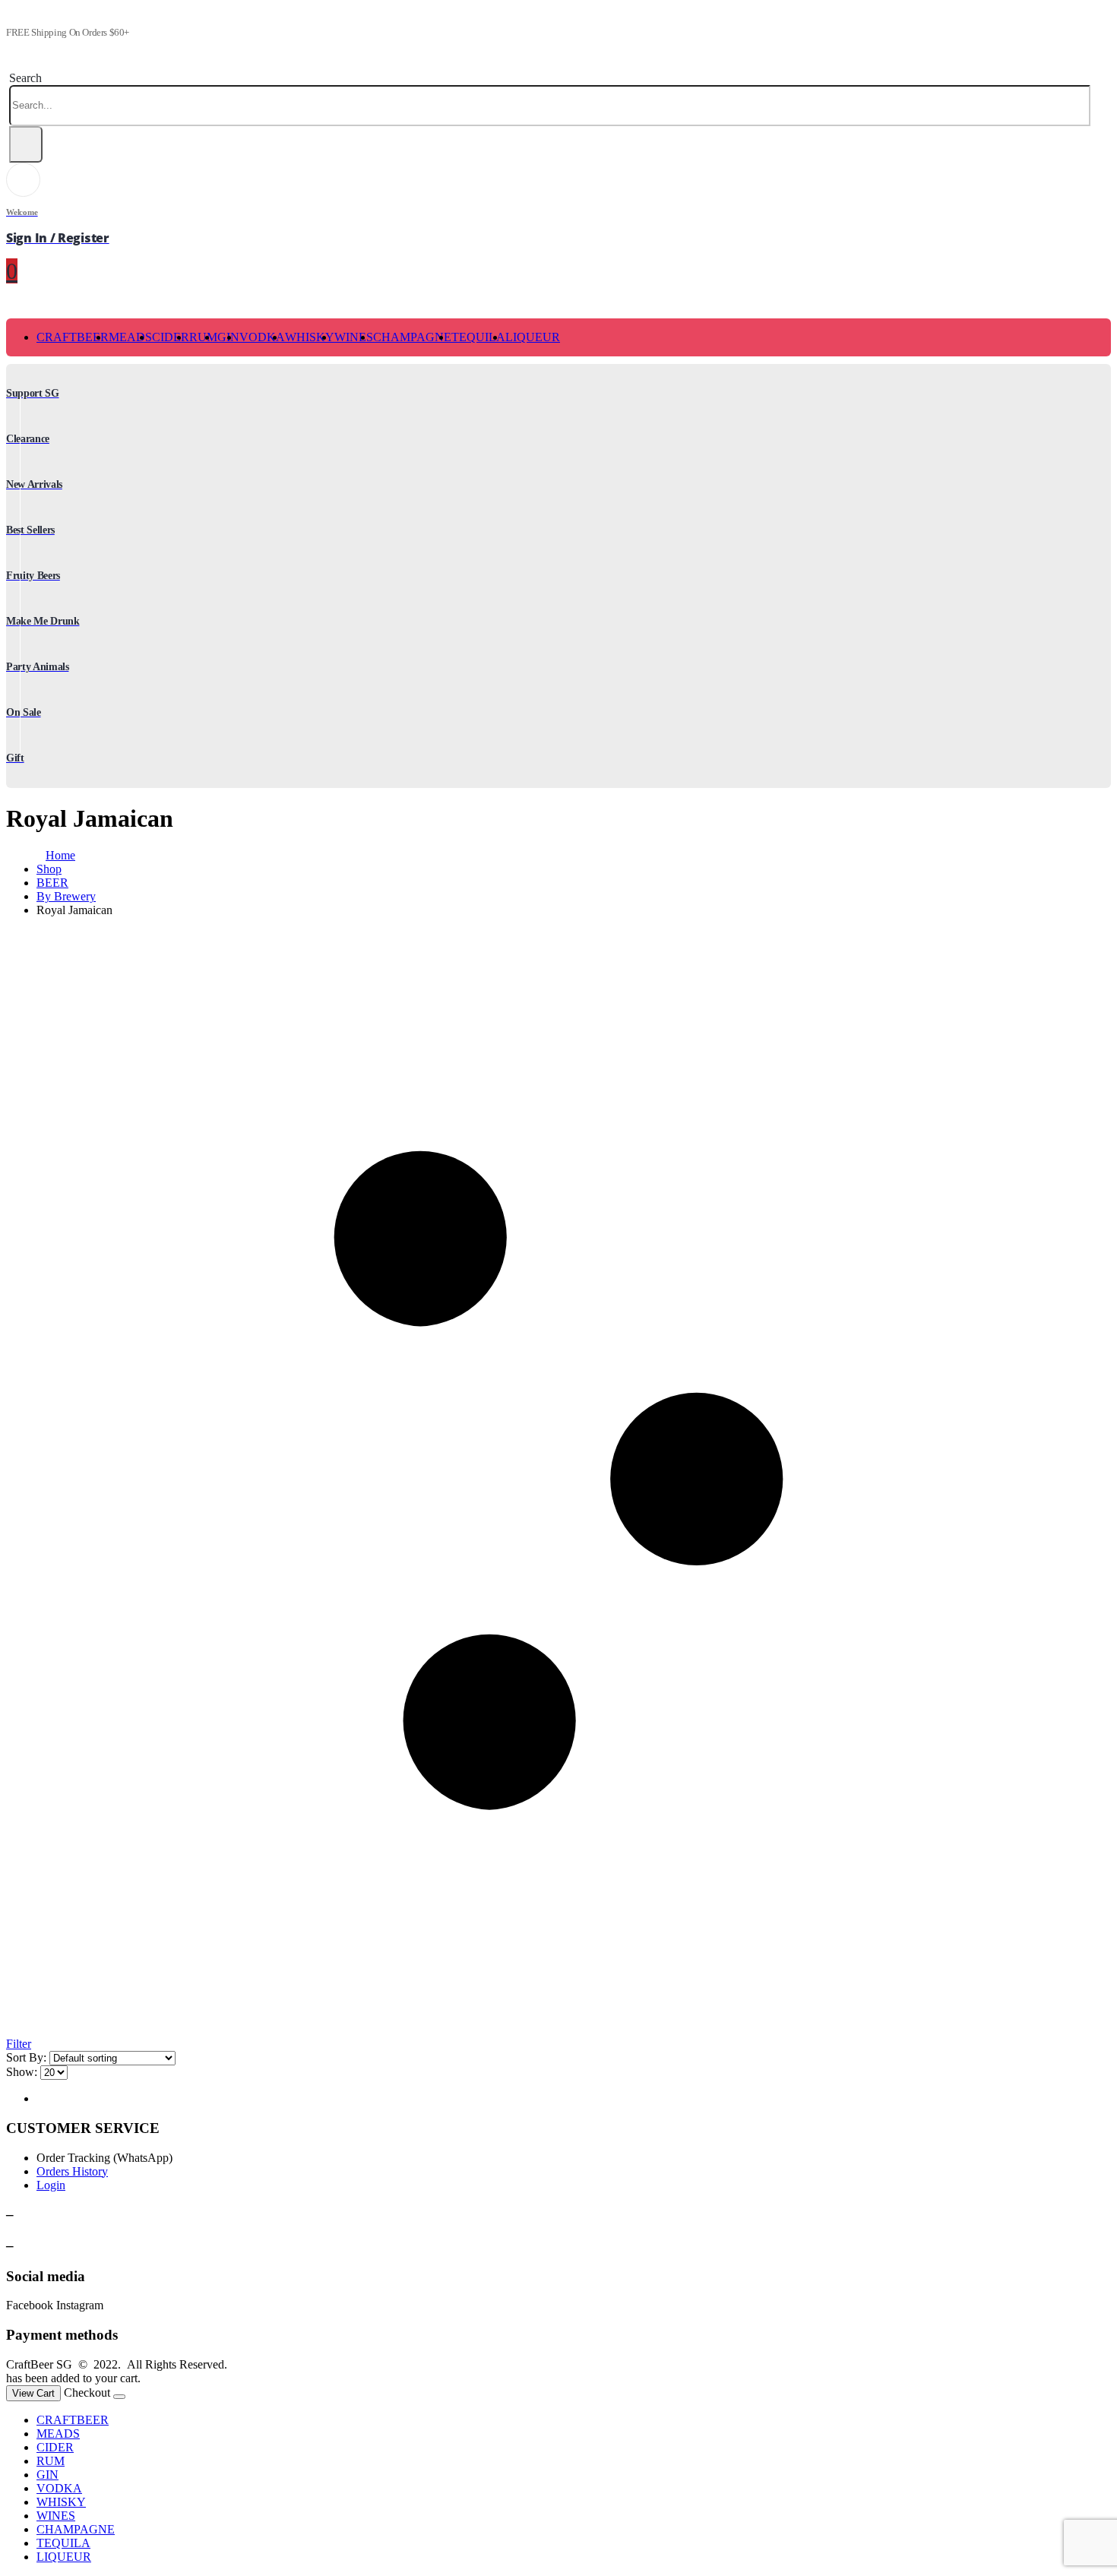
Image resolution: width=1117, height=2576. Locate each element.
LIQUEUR (533, 337)
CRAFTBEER (73, 337)
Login (51, 2185)
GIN (47, 2475)
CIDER (171, 337)
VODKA (262, 337)
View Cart (33, 2393)
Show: (22, 2072)
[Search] (26, 144)
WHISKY (310, 337)
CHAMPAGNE (412, 337)
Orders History (72, 2171)
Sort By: (26, 2057)
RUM (203, 337)
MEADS (130, 337)
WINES (354, 337)
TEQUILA (478, 337)
